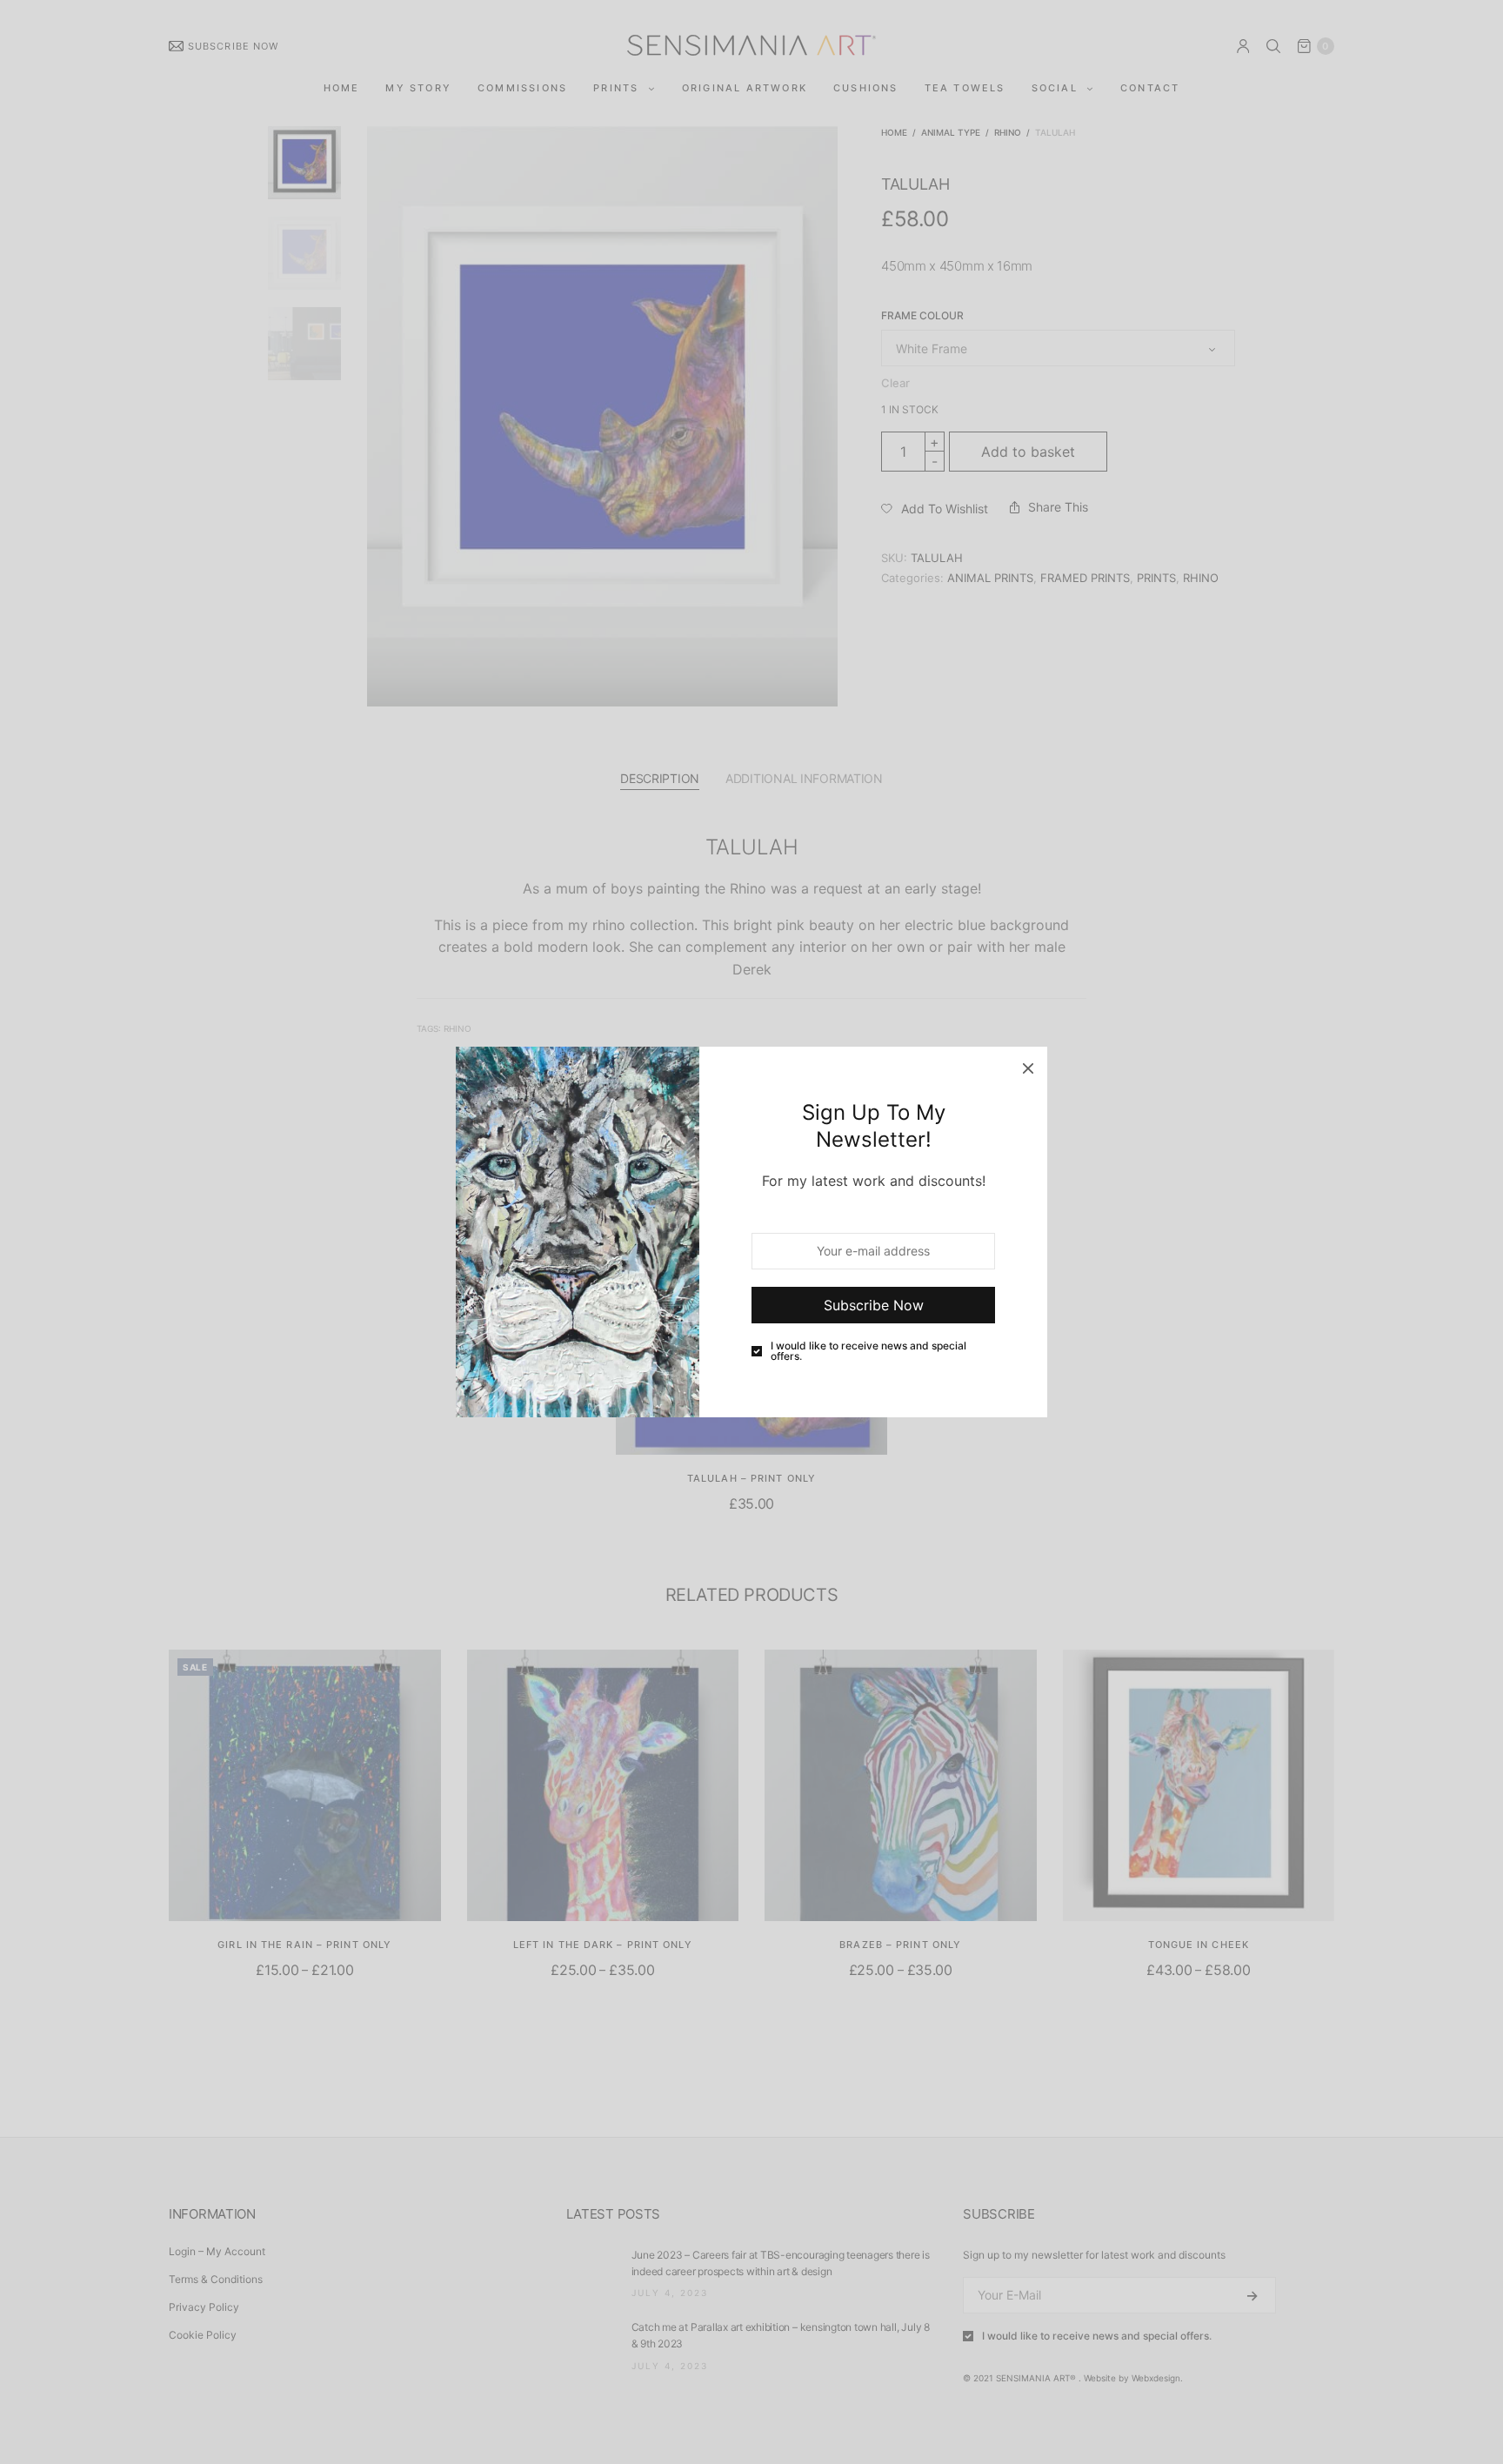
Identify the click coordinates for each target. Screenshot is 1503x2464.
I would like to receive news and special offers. (868, 1351)
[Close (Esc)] (1028, 1066)
